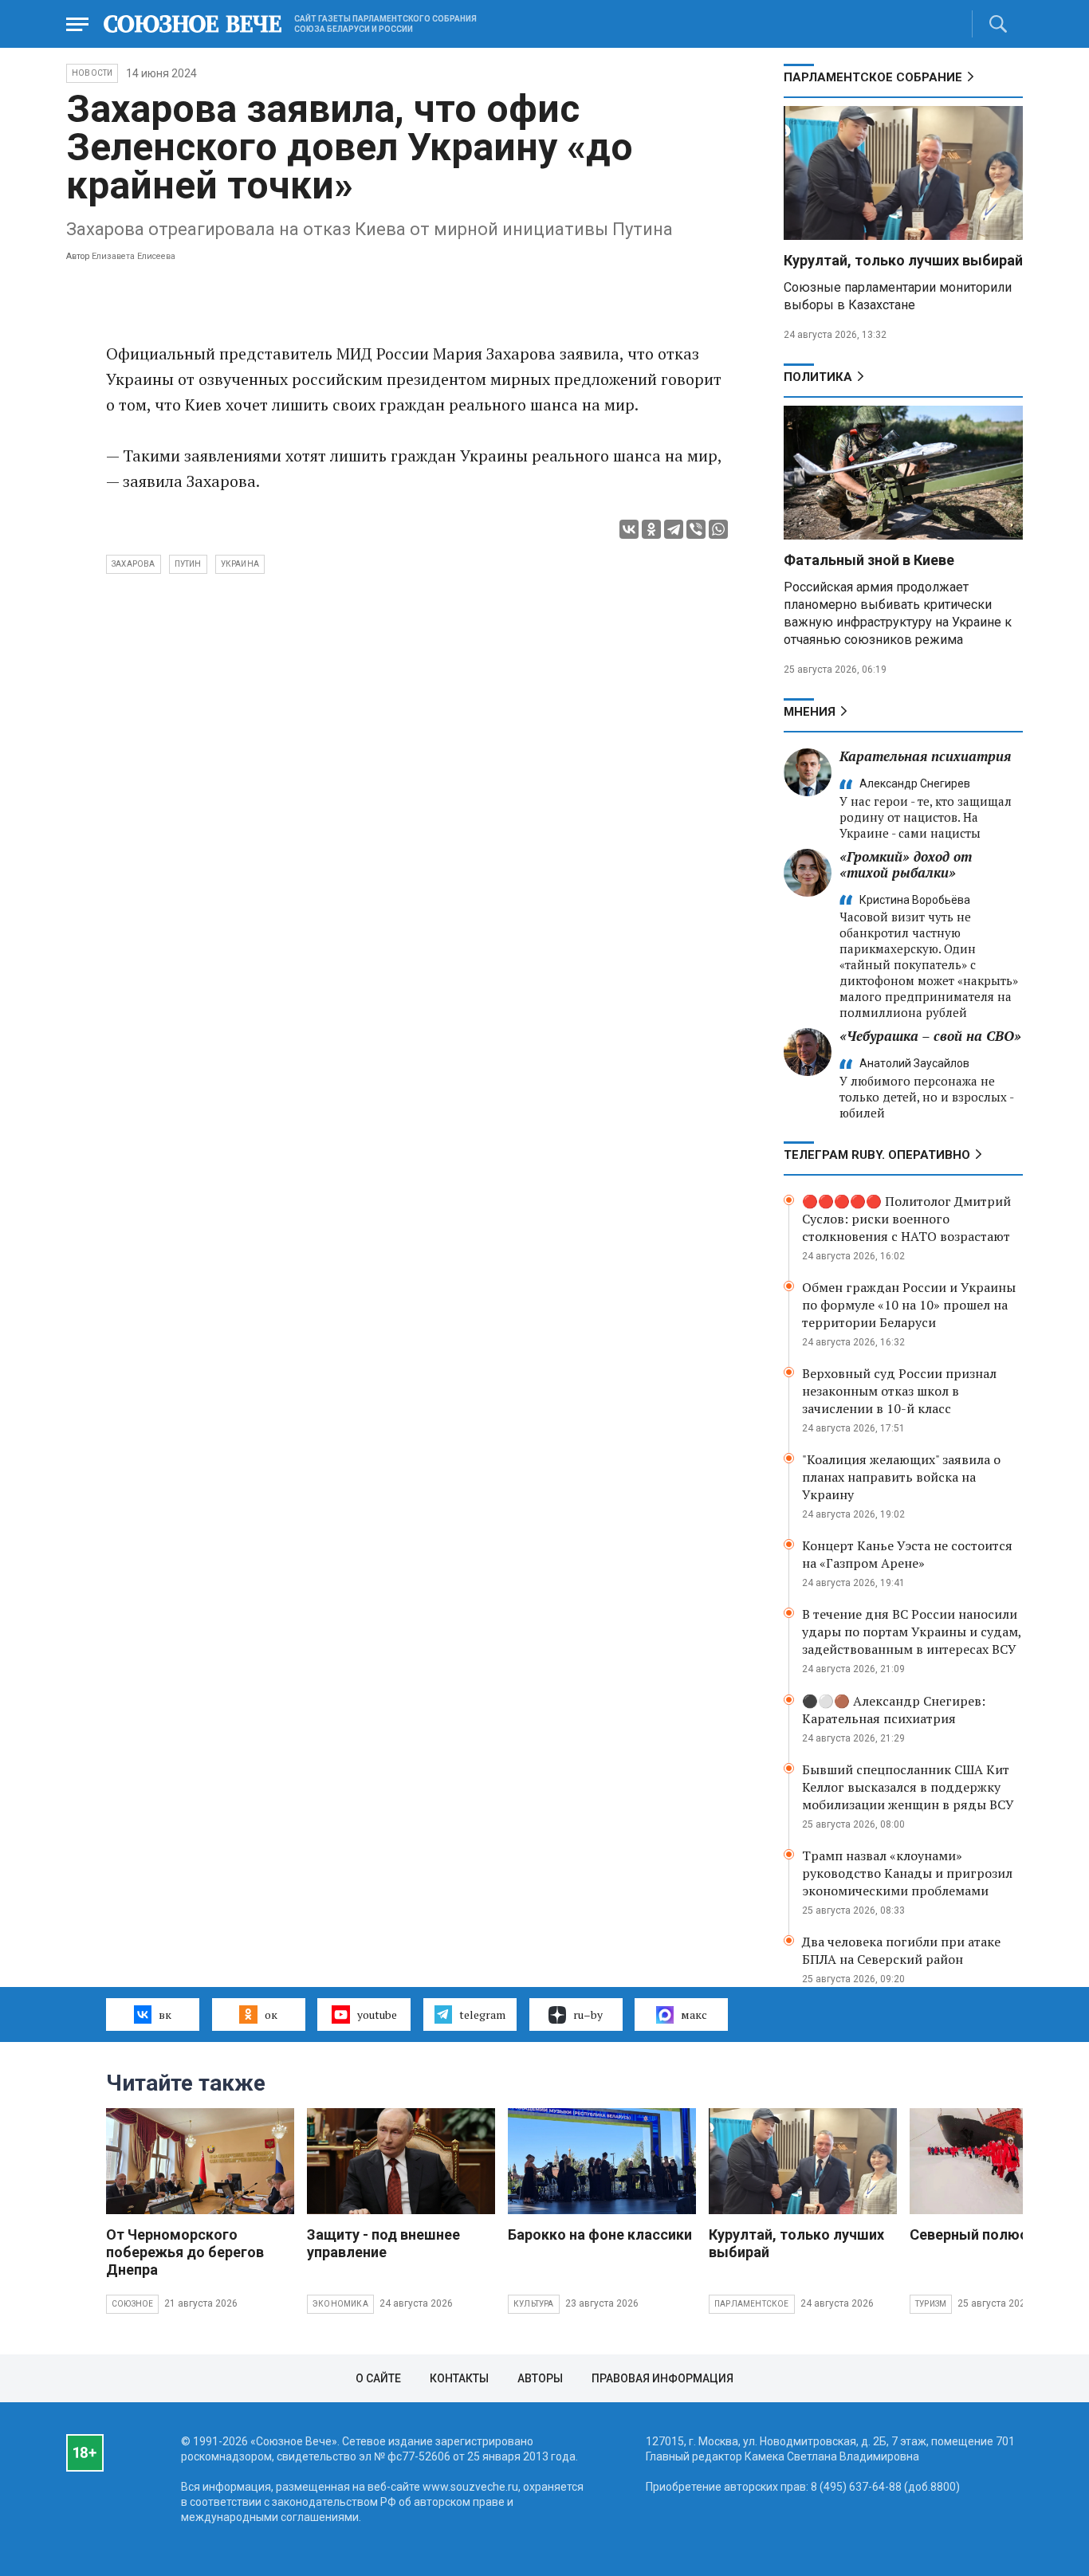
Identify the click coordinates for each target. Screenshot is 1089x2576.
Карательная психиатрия (925, 756)
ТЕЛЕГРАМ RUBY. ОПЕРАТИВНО (877, 1155)
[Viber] (696, 529)
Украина (240, 564)
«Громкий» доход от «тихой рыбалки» (906, 864)
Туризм (931, 2304)
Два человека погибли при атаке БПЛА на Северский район (901, 1950)
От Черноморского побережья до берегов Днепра (185, 2252)
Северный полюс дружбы (999, 2234)
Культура (534, 2304)
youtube (377, 2014)
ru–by (588, 2014)
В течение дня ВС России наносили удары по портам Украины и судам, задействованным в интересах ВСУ (912, 1632)
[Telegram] (674, 529)
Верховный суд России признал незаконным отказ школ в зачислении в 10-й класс (899, 1391)
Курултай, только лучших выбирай (903, 260)
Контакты (459, 2378)
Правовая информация (662, 2378)
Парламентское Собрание (873, 77)
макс (694, 2014)
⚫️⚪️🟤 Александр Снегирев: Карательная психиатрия (894, 1710)
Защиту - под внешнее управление (383, 2243)
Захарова (134, 564)
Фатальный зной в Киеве (869, 560)
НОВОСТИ (92, 73)
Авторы (540, 2378)
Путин (188, 564)
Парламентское (752, 2304)
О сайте (378, 2378)
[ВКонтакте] (629, 529)
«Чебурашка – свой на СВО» (930, 1036)
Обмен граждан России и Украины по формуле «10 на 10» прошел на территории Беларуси (909, 1305)
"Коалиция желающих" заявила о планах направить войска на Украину (901, 1477)
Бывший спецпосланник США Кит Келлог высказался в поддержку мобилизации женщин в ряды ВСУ (908, 1787)
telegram (482, 2014)
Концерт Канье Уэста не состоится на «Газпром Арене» (907, 1554)
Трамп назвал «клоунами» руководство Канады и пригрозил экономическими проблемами (907, 1873)
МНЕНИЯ (810, 712)
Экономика (340, 2304)
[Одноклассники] (651, 529)
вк (165, 2014)
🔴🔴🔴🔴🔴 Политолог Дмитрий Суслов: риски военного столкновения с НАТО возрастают (906, 1219)
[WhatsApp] (718, 529)
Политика (818, 377)
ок (271, 2014)
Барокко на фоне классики (600, 2234)
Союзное (132, 2304)
